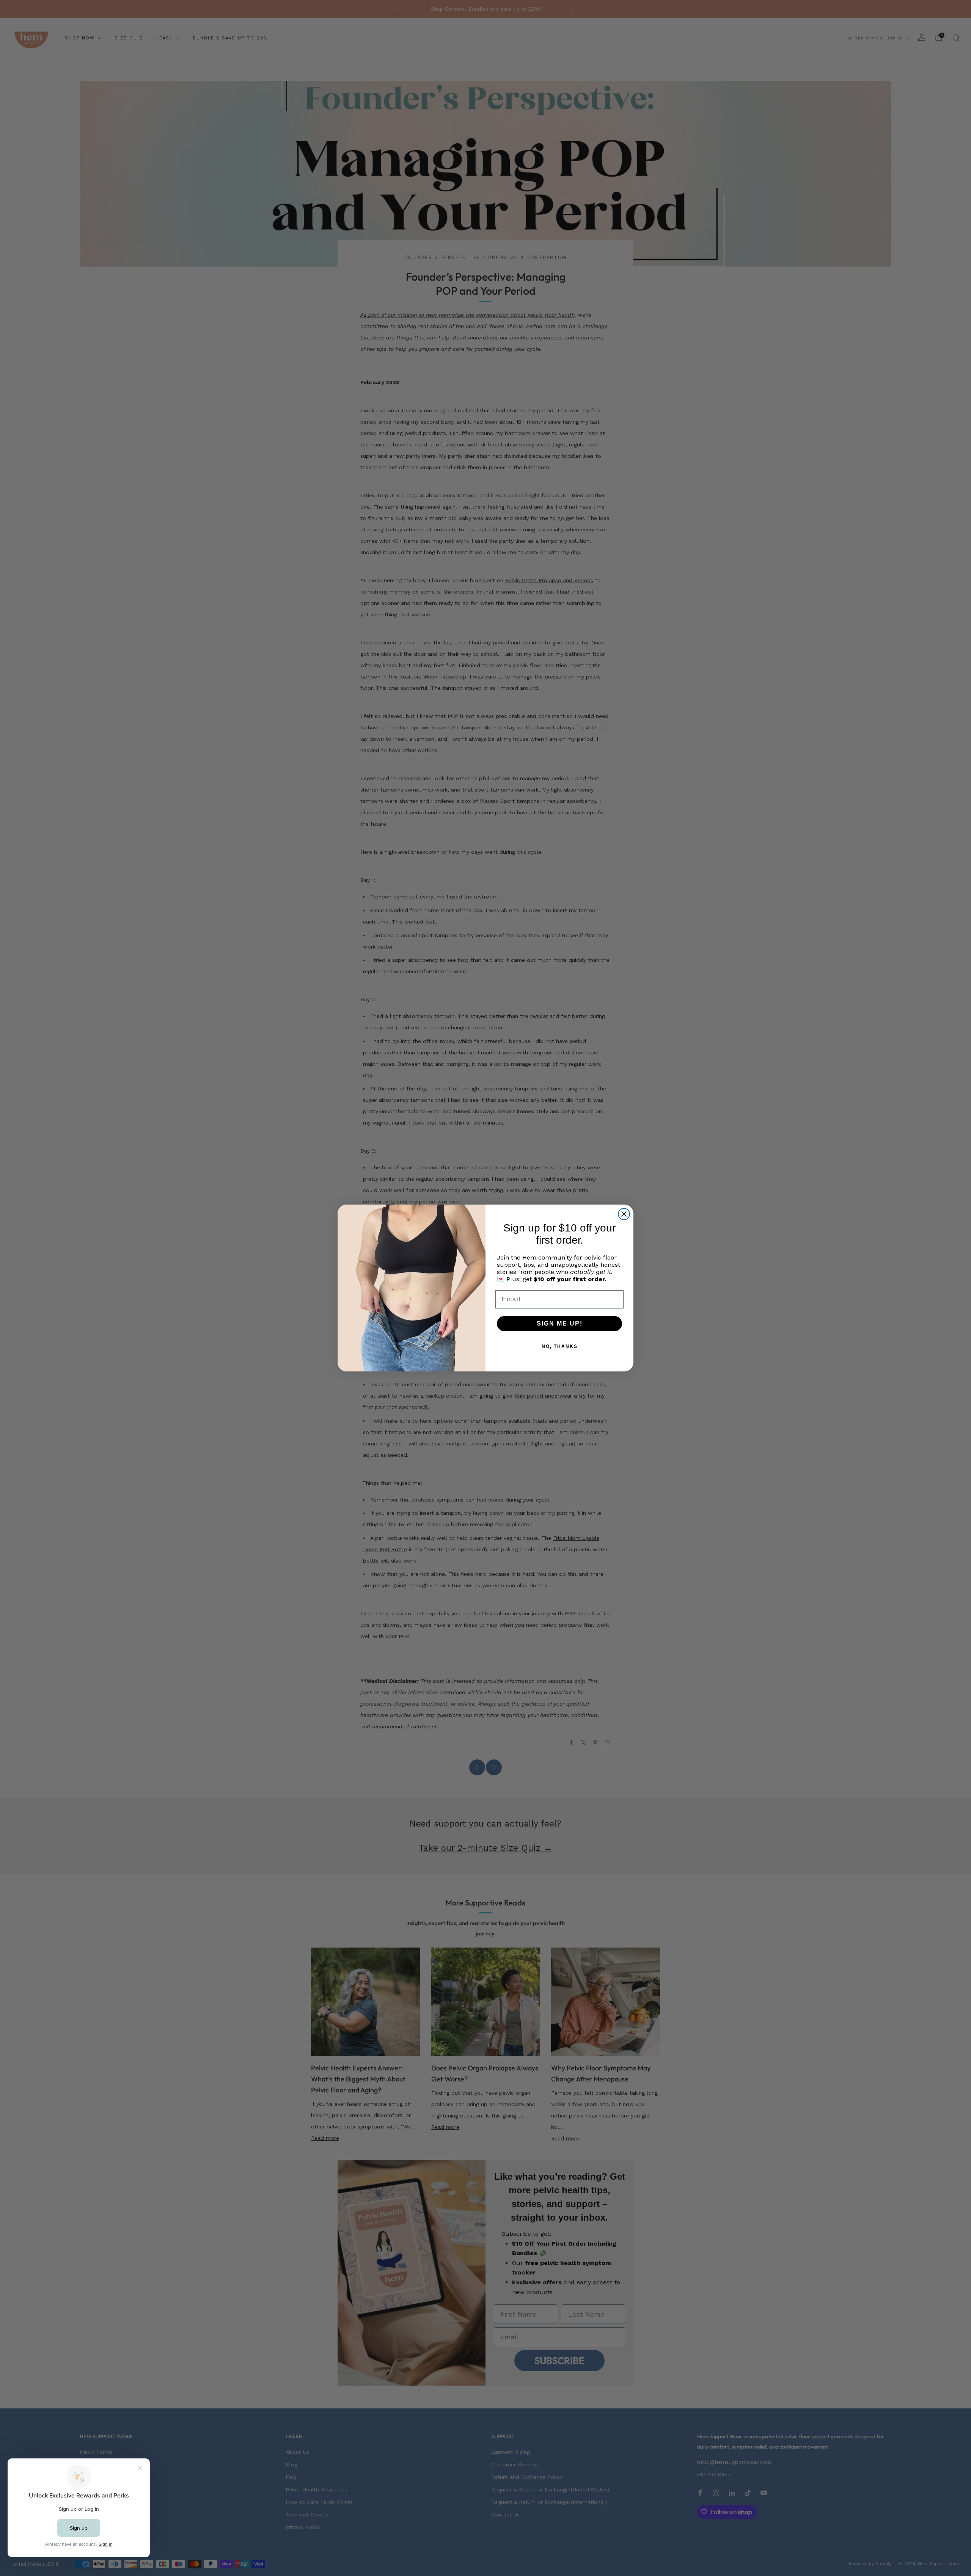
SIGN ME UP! (560, 1323)
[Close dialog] (624, 1214)
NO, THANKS (560, 1346)
